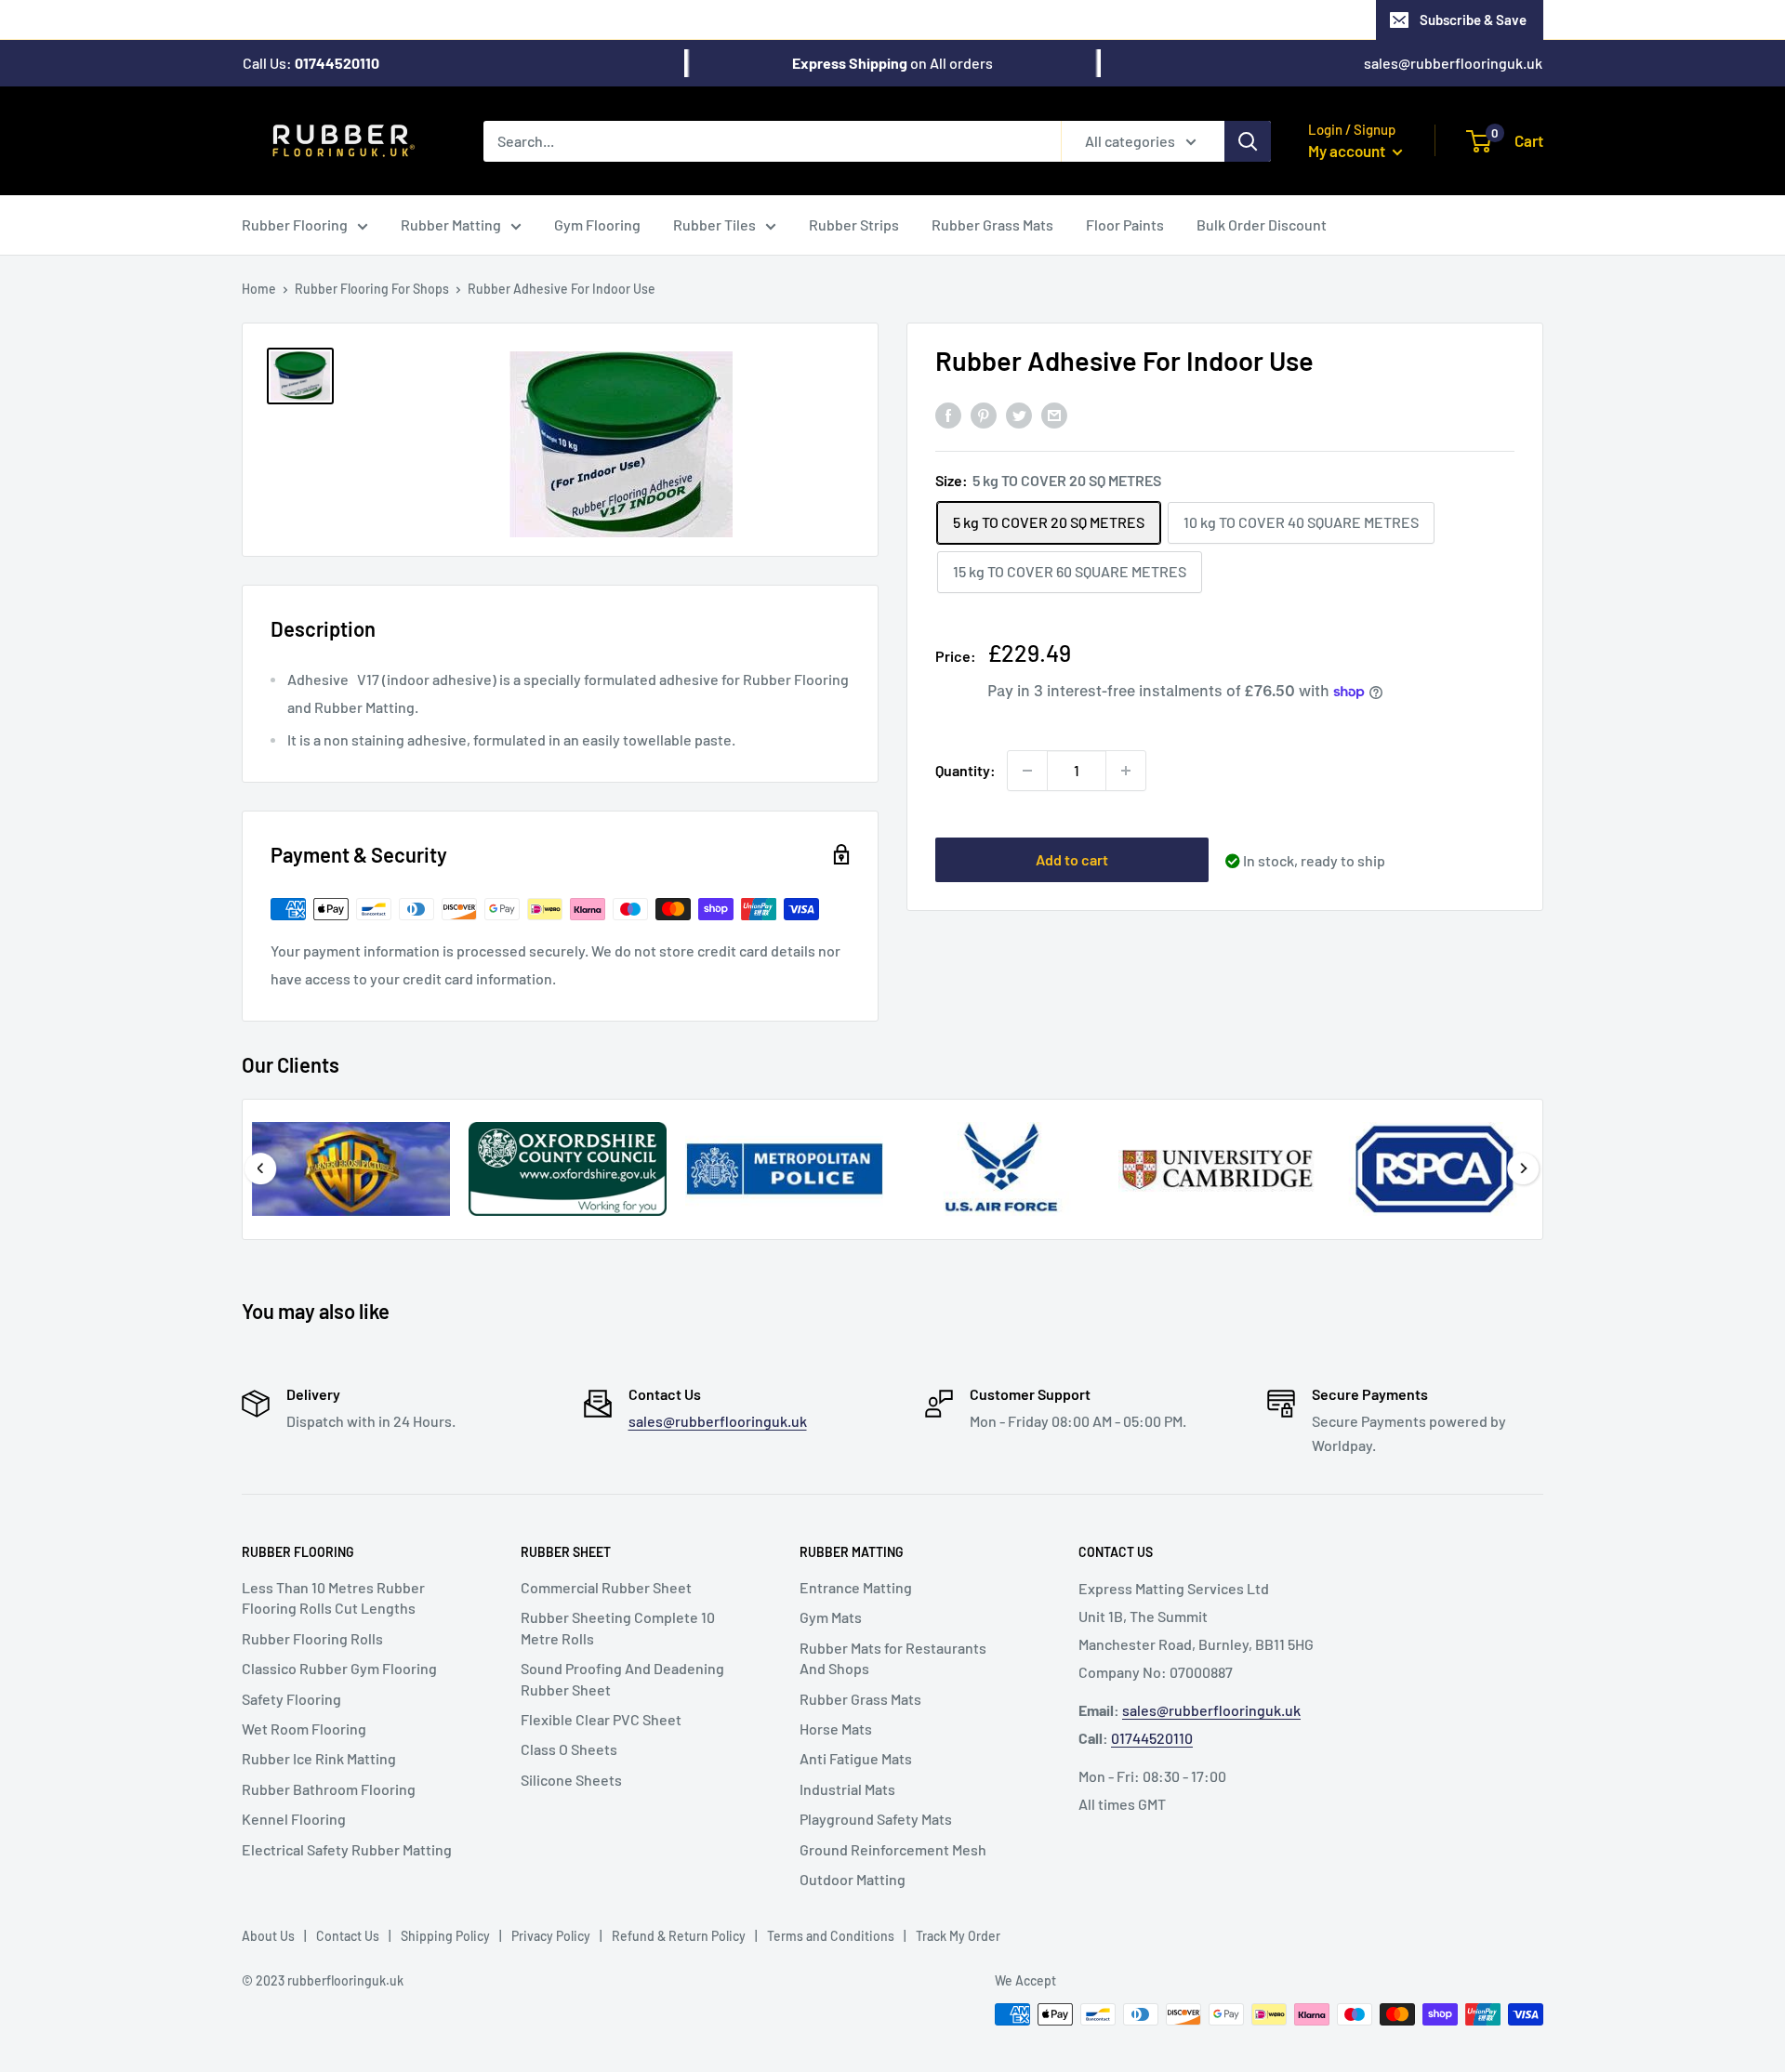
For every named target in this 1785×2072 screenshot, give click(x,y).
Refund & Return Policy (679, 1936)
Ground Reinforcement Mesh (893, 1849)
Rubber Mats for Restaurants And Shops (893, 1658)
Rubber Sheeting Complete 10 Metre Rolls (618, 1627)
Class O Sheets (569, 1749)
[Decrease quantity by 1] (1027, 771)
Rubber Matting (451, 224)
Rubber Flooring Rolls (312, 1638)
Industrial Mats (847, 1789)
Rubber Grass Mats (992, 224)
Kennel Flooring (294, 1819)
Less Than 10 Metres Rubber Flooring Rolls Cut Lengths (333, 1597)
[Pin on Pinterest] (984, 415)
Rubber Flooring (295, 224)
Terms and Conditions (831, 1936)
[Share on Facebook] (948, 415)
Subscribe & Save (1473, 20)
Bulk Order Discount (1262, 224)
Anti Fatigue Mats (856, 1758)
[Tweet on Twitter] (1019, 415)
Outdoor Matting (853, 1879)
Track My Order (958, 1936)
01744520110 (1152, 1738)
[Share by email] (1054, 415)
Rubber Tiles (714, 224)
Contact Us (348, 1936)
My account (1348, 151)
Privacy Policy (551, 1936)
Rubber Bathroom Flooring (329, 1789)
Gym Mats (831, 1617)
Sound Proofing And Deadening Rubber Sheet (622, 1678)
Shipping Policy (445, 1936)
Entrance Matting (856, 1587)
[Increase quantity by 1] (1126, 771)
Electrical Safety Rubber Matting (347, 1849)
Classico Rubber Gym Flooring (339, 1668)
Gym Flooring (597, 224)
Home (259, 289)
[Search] (1248, 140)
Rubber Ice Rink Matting (319, 1758)
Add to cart (1072, 859)
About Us (268, 1936)
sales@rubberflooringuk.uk (1453, 63)
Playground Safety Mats (876, 1819)
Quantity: (965, 770)
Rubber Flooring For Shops (372, 289)
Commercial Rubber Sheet (606, 1587)
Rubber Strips (854, 224)
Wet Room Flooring (304, 1729)
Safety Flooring (291, 1699)
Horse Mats (836, 1729)
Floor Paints (1125, 224)
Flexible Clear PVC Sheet (601, 1719)
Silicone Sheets (571, 1780)
